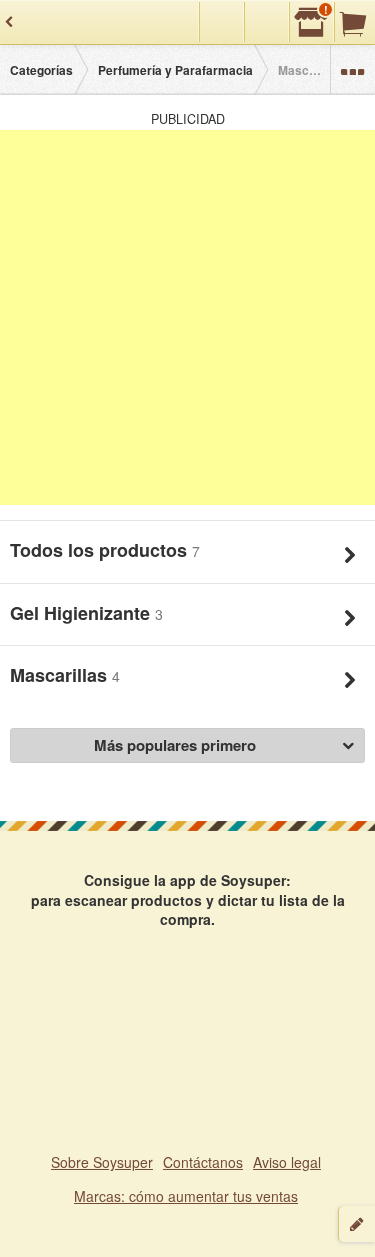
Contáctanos (203, 1162)
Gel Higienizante (82, 613)
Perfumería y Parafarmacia (175, 70)
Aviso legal (287, 1162)
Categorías (41, 70)
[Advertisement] (187, 317)
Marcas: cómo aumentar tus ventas (186, 1196)
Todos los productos (101, 550)
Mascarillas (61, 675)
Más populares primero (175, 745)
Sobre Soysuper (102, 1162)
